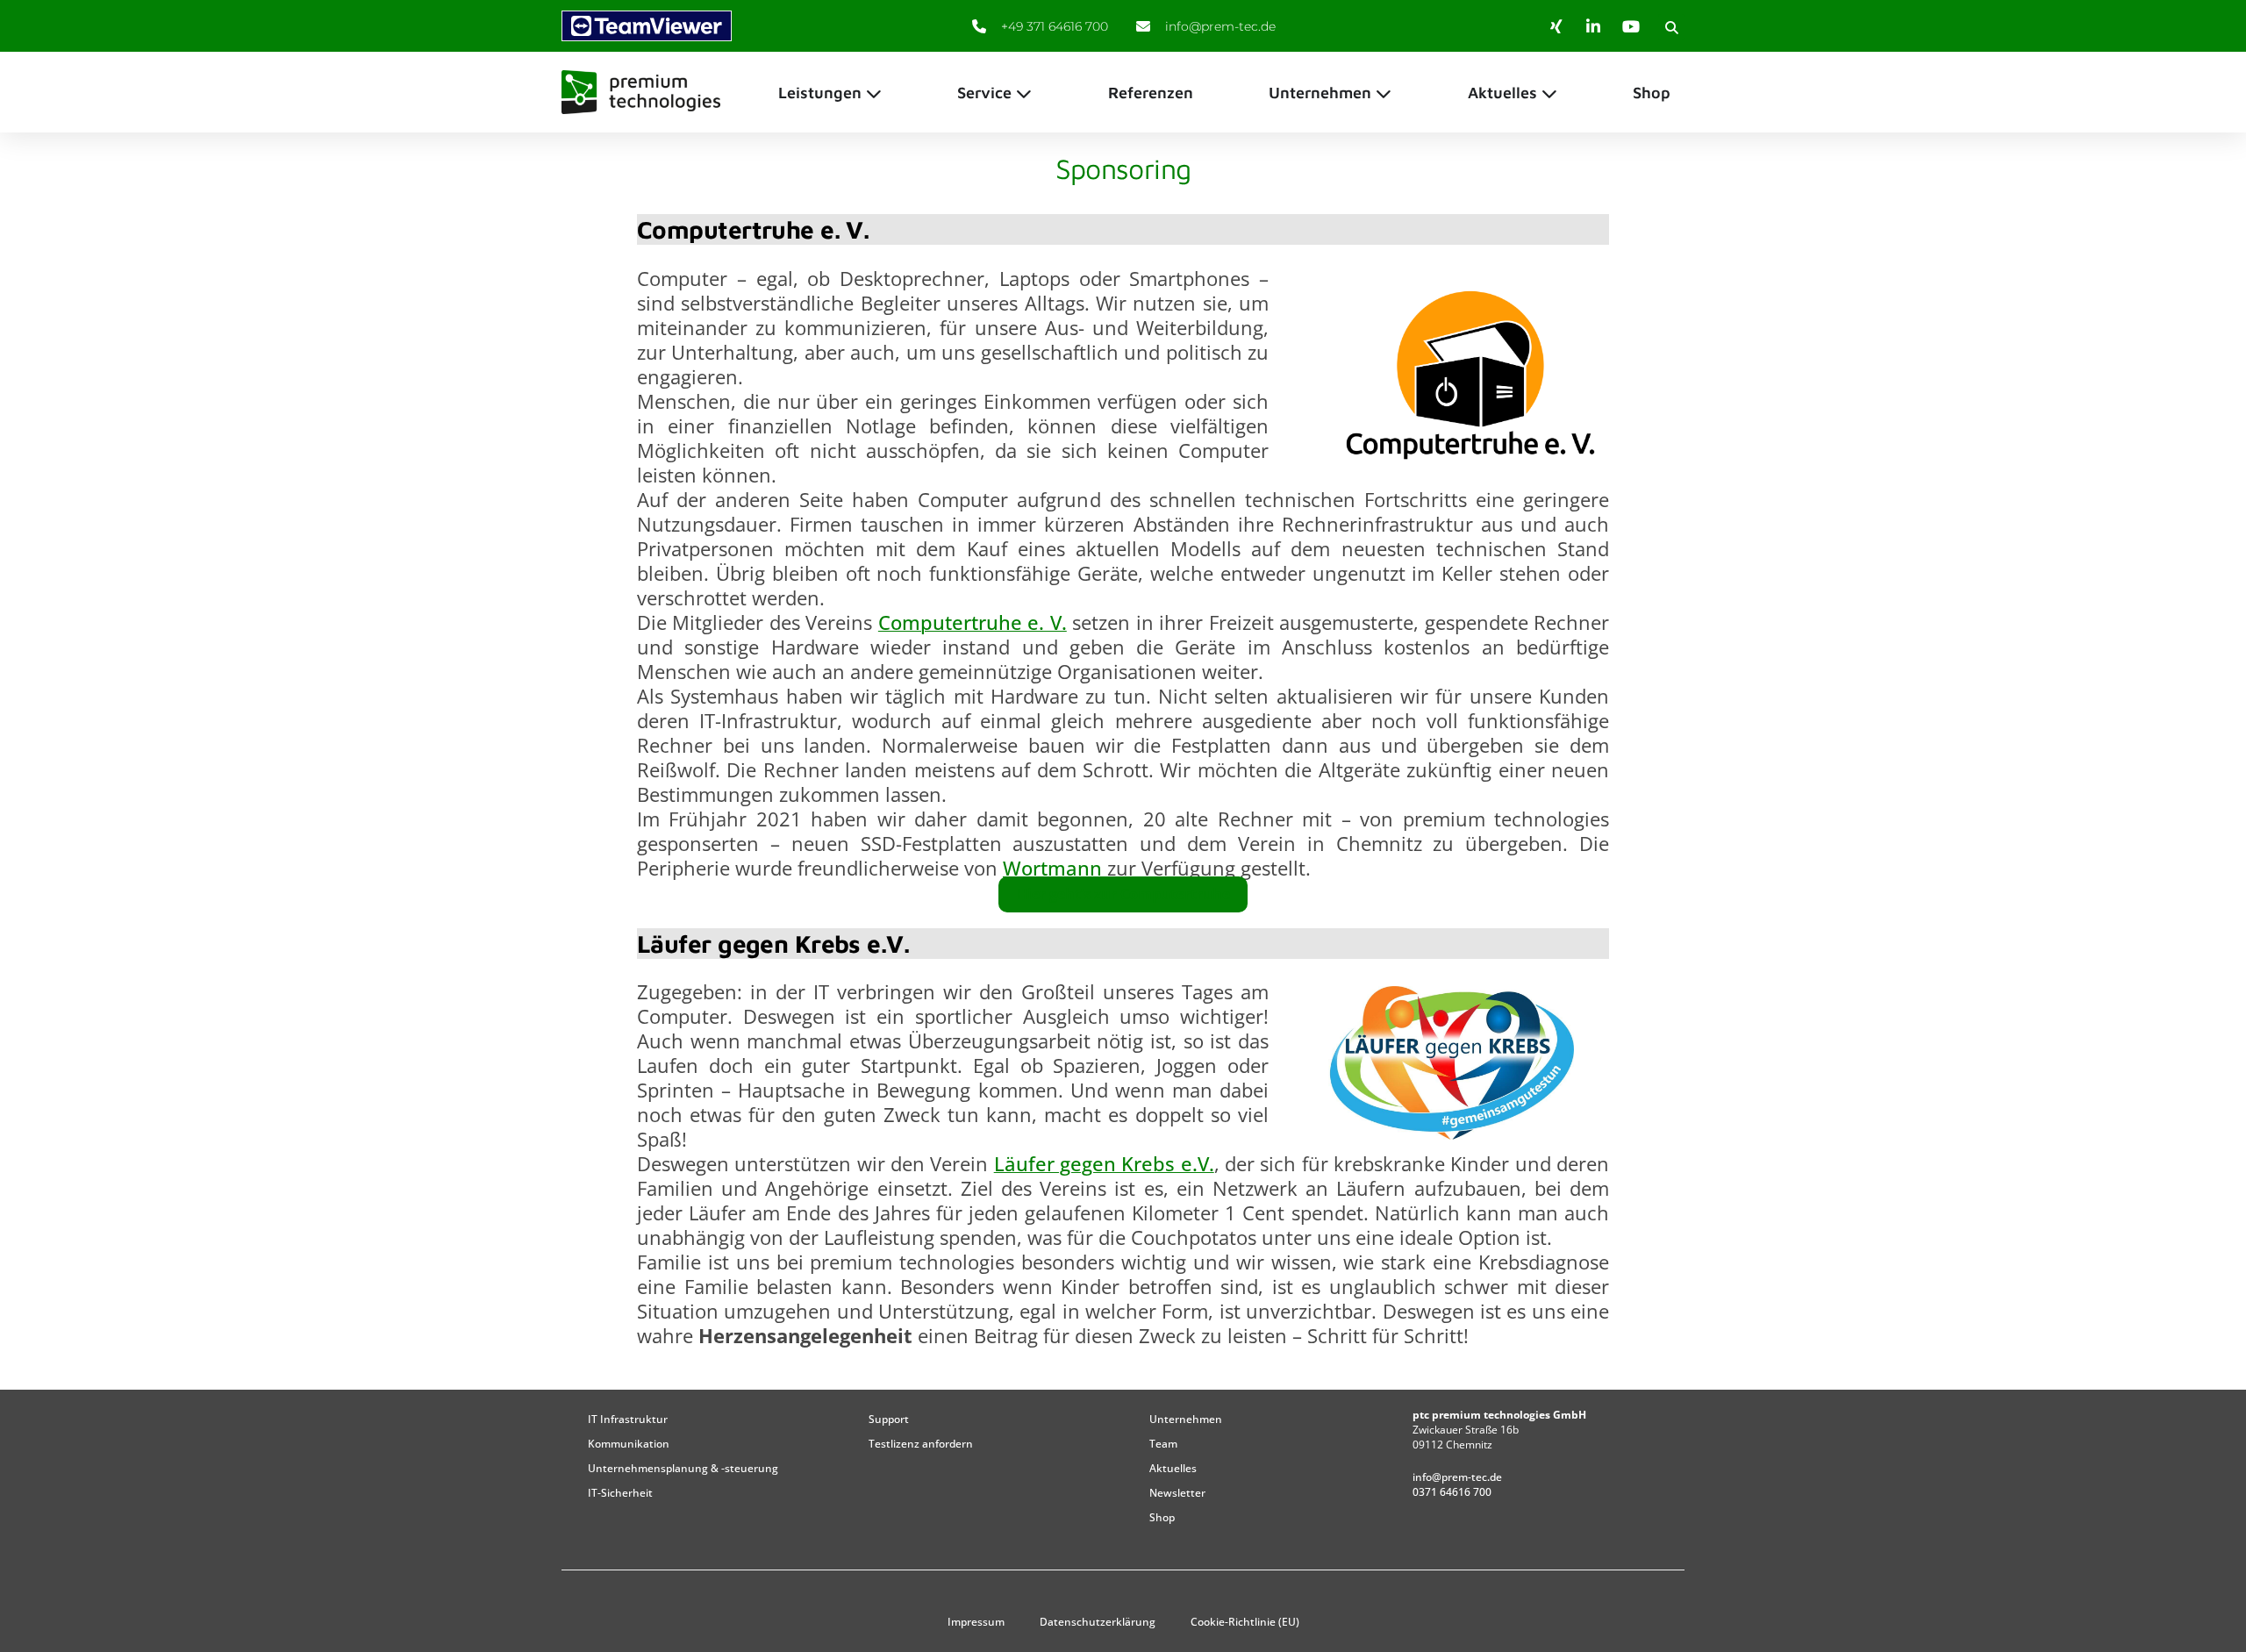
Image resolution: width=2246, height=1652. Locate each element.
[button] (1671, 27)
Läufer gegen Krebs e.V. (1104, 1163)
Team (1163, 1444)
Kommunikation (629, 1444)
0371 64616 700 (1452, 1492)
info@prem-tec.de (1457, 1477)
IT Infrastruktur (628, 1419)
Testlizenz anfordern (921, 1444)
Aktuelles (1173, 1468)
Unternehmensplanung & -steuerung (683, 1468)
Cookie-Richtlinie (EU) (1245, 1622)
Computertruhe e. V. (973, 622)
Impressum (976, 1622)
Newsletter (1177, 1493)
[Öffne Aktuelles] (1549, 93)
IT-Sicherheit (620, 1493)
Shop (1162, 1517)
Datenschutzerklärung (1098, 1622)
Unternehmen (1186, 1419)
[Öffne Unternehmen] (1384, 93)
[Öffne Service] (1024, 93)
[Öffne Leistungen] (874, 93)
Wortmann (1055, 868)
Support (889, 1419)
